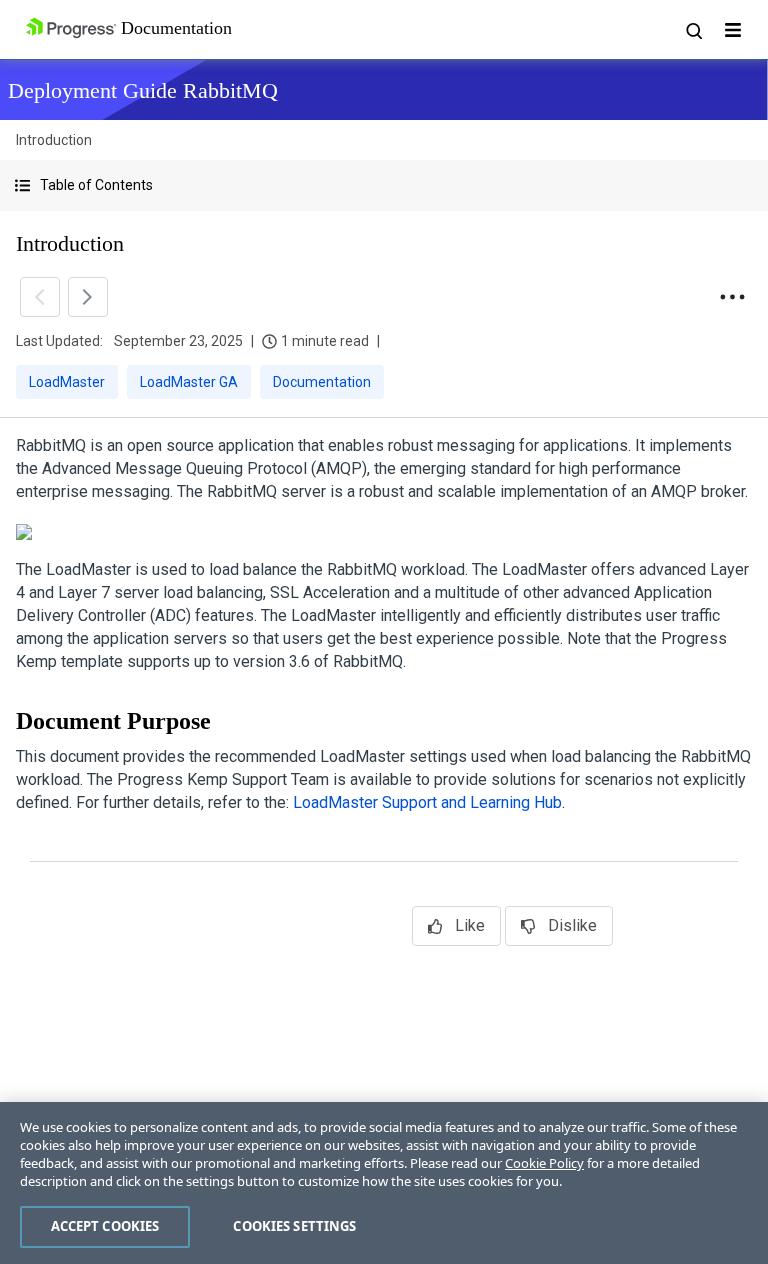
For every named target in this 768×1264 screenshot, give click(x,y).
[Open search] (693, 30)
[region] (384, 1183)
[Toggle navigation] (733, 30)
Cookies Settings (294, 1226)
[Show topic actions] (732, 297)
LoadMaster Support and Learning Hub (427, 802)
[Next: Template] (88, 297)
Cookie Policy (544, 1163)
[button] (384, 185)
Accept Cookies (105, 1226)
